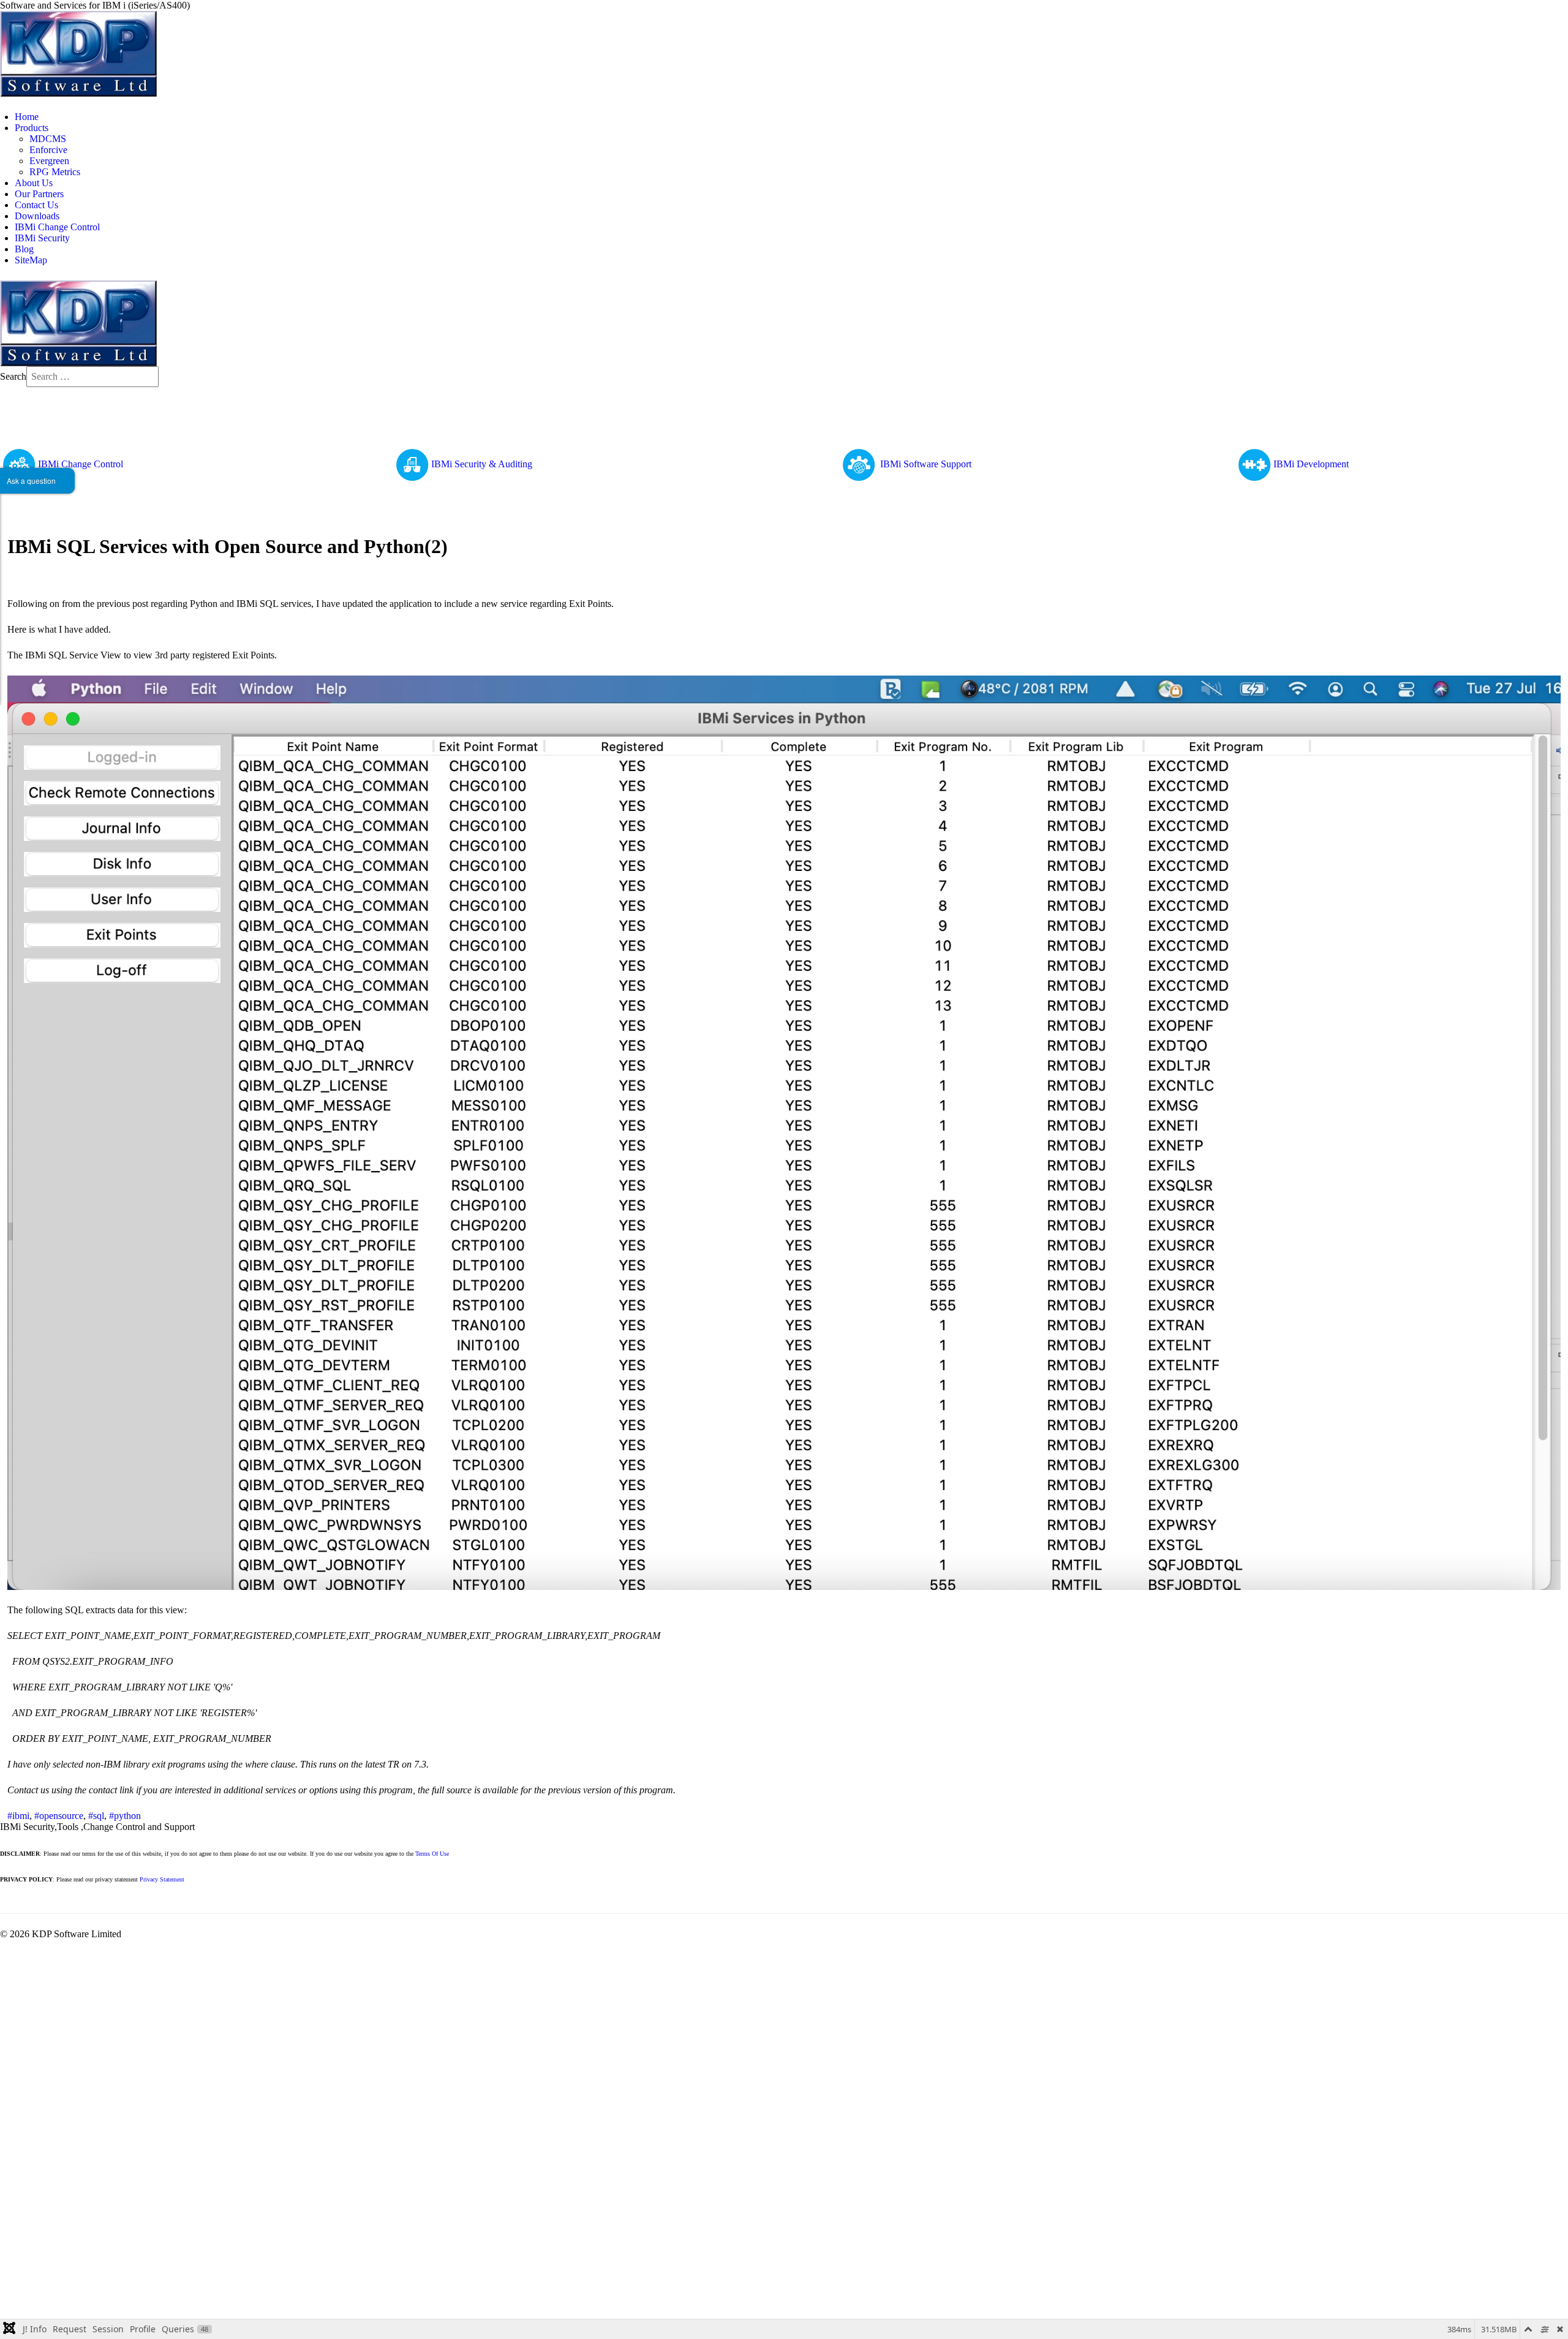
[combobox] (92, 377)
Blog (24, 249)
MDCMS (48, 139)
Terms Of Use (432, 1854)
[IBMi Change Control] (19, 464)
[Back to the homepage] (78, 53)
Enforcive (48, 150)
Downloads (37, 216)
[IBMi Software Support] (860, 464)
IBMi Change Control (57, 227)
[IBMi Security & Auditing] (412, 464)
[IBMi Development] (1254, 464)
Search (13, 376)
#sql (96, 1816)
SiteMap (31, 260)
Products (32, 128)
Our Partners (39, 194)
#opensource (59, 1816)
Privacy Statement (162, 1879)
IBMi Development (1311, 464)
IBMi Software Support (926, 464)
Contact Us (36, 205)
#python (125, 1816)
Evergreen (49, 161)
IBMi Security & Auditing (482, 464)
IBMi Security (42, 238)
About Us (34, 183)
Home (27, 117)
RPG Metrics (55, 172)
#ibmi (18, 1816)
